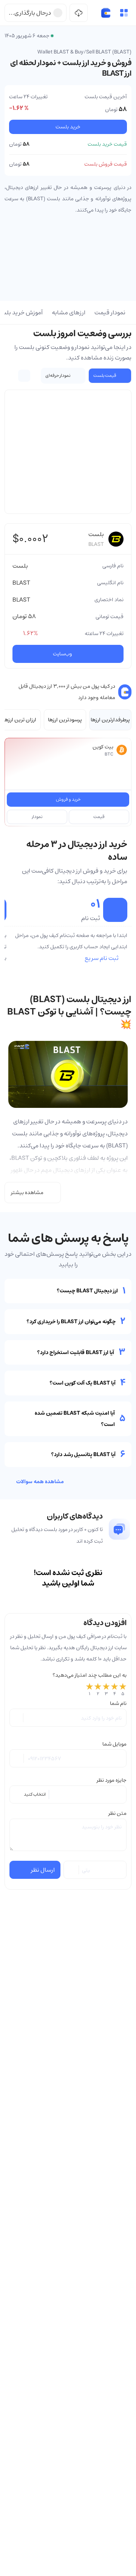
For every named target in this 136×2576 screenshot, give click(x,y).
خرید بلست (68, 127)
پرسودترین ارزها (65, 720)
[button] (124, 13)
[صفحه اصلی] (106, 13)
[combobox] (68, 1795)
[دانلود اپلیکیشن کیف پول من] (79, 13)
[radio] (90, 1690)
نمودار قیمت (110, 312)
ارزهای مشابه (69, 312)
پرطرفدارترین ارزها (110, 720)
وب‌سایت (63, 654)
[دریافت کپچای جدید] (72, 1870)
